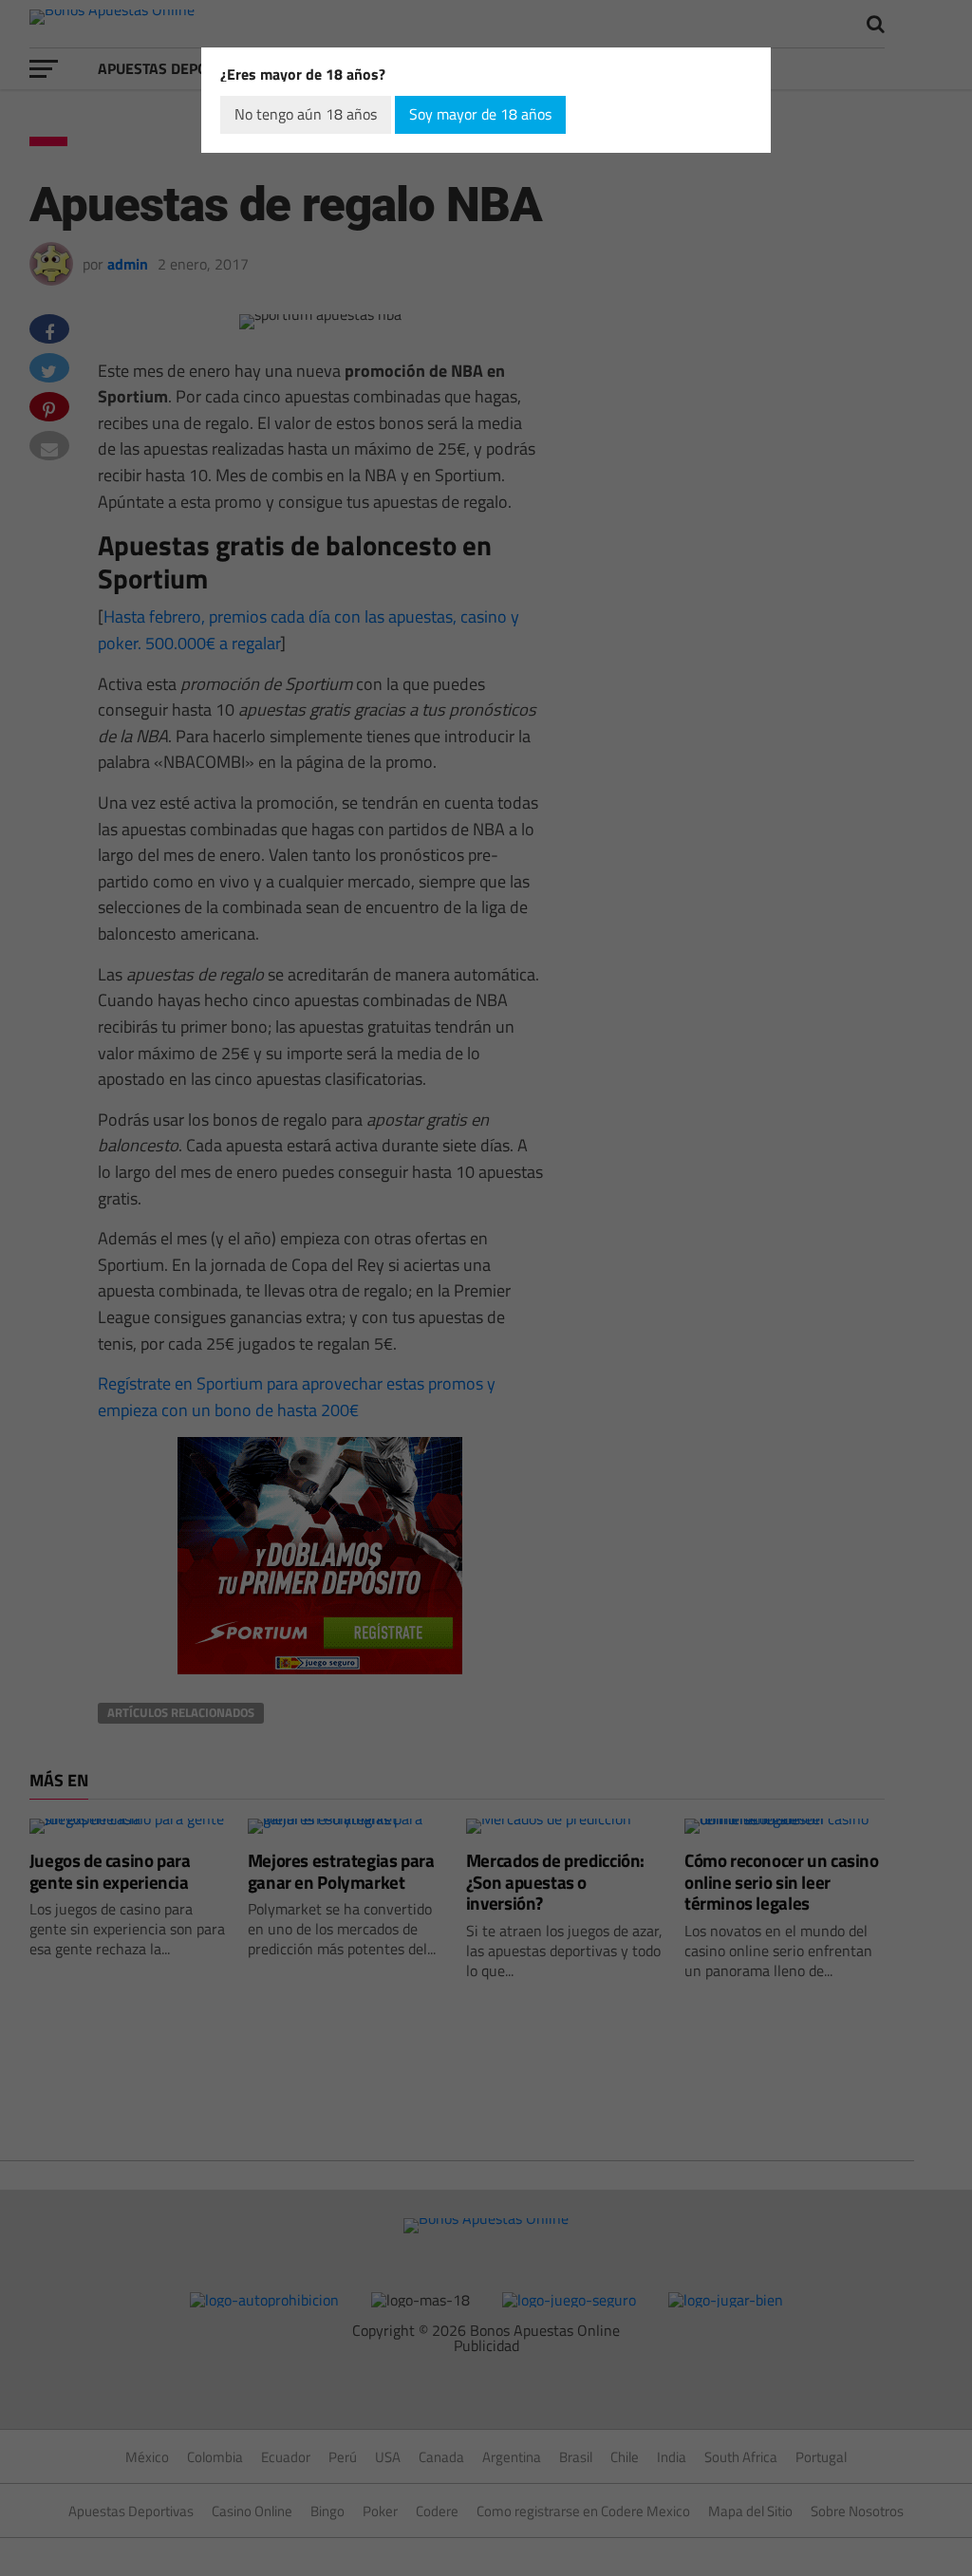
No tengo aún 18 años (306, 114)
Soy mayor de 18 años (480, 114)
